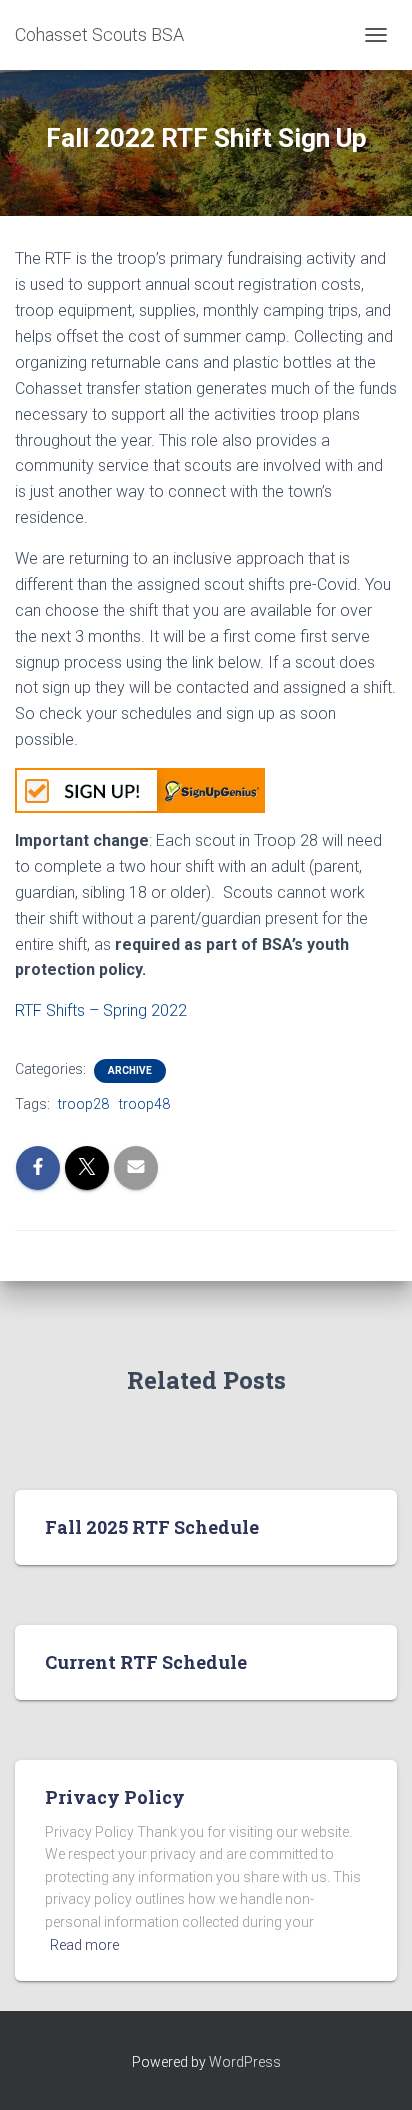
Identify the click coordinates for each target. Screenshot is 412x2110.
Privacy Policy (115, 1797)
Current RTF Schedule (146, 1662)
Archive (130, 1070)
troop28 (83, 1104)
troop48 (144, 1104)
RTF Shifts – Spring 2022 (101, 1010)
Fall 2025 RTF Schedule (152, 1527)
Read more (84, 1945)
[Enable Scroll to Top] (372, 2070)
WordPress (245, 2062)
